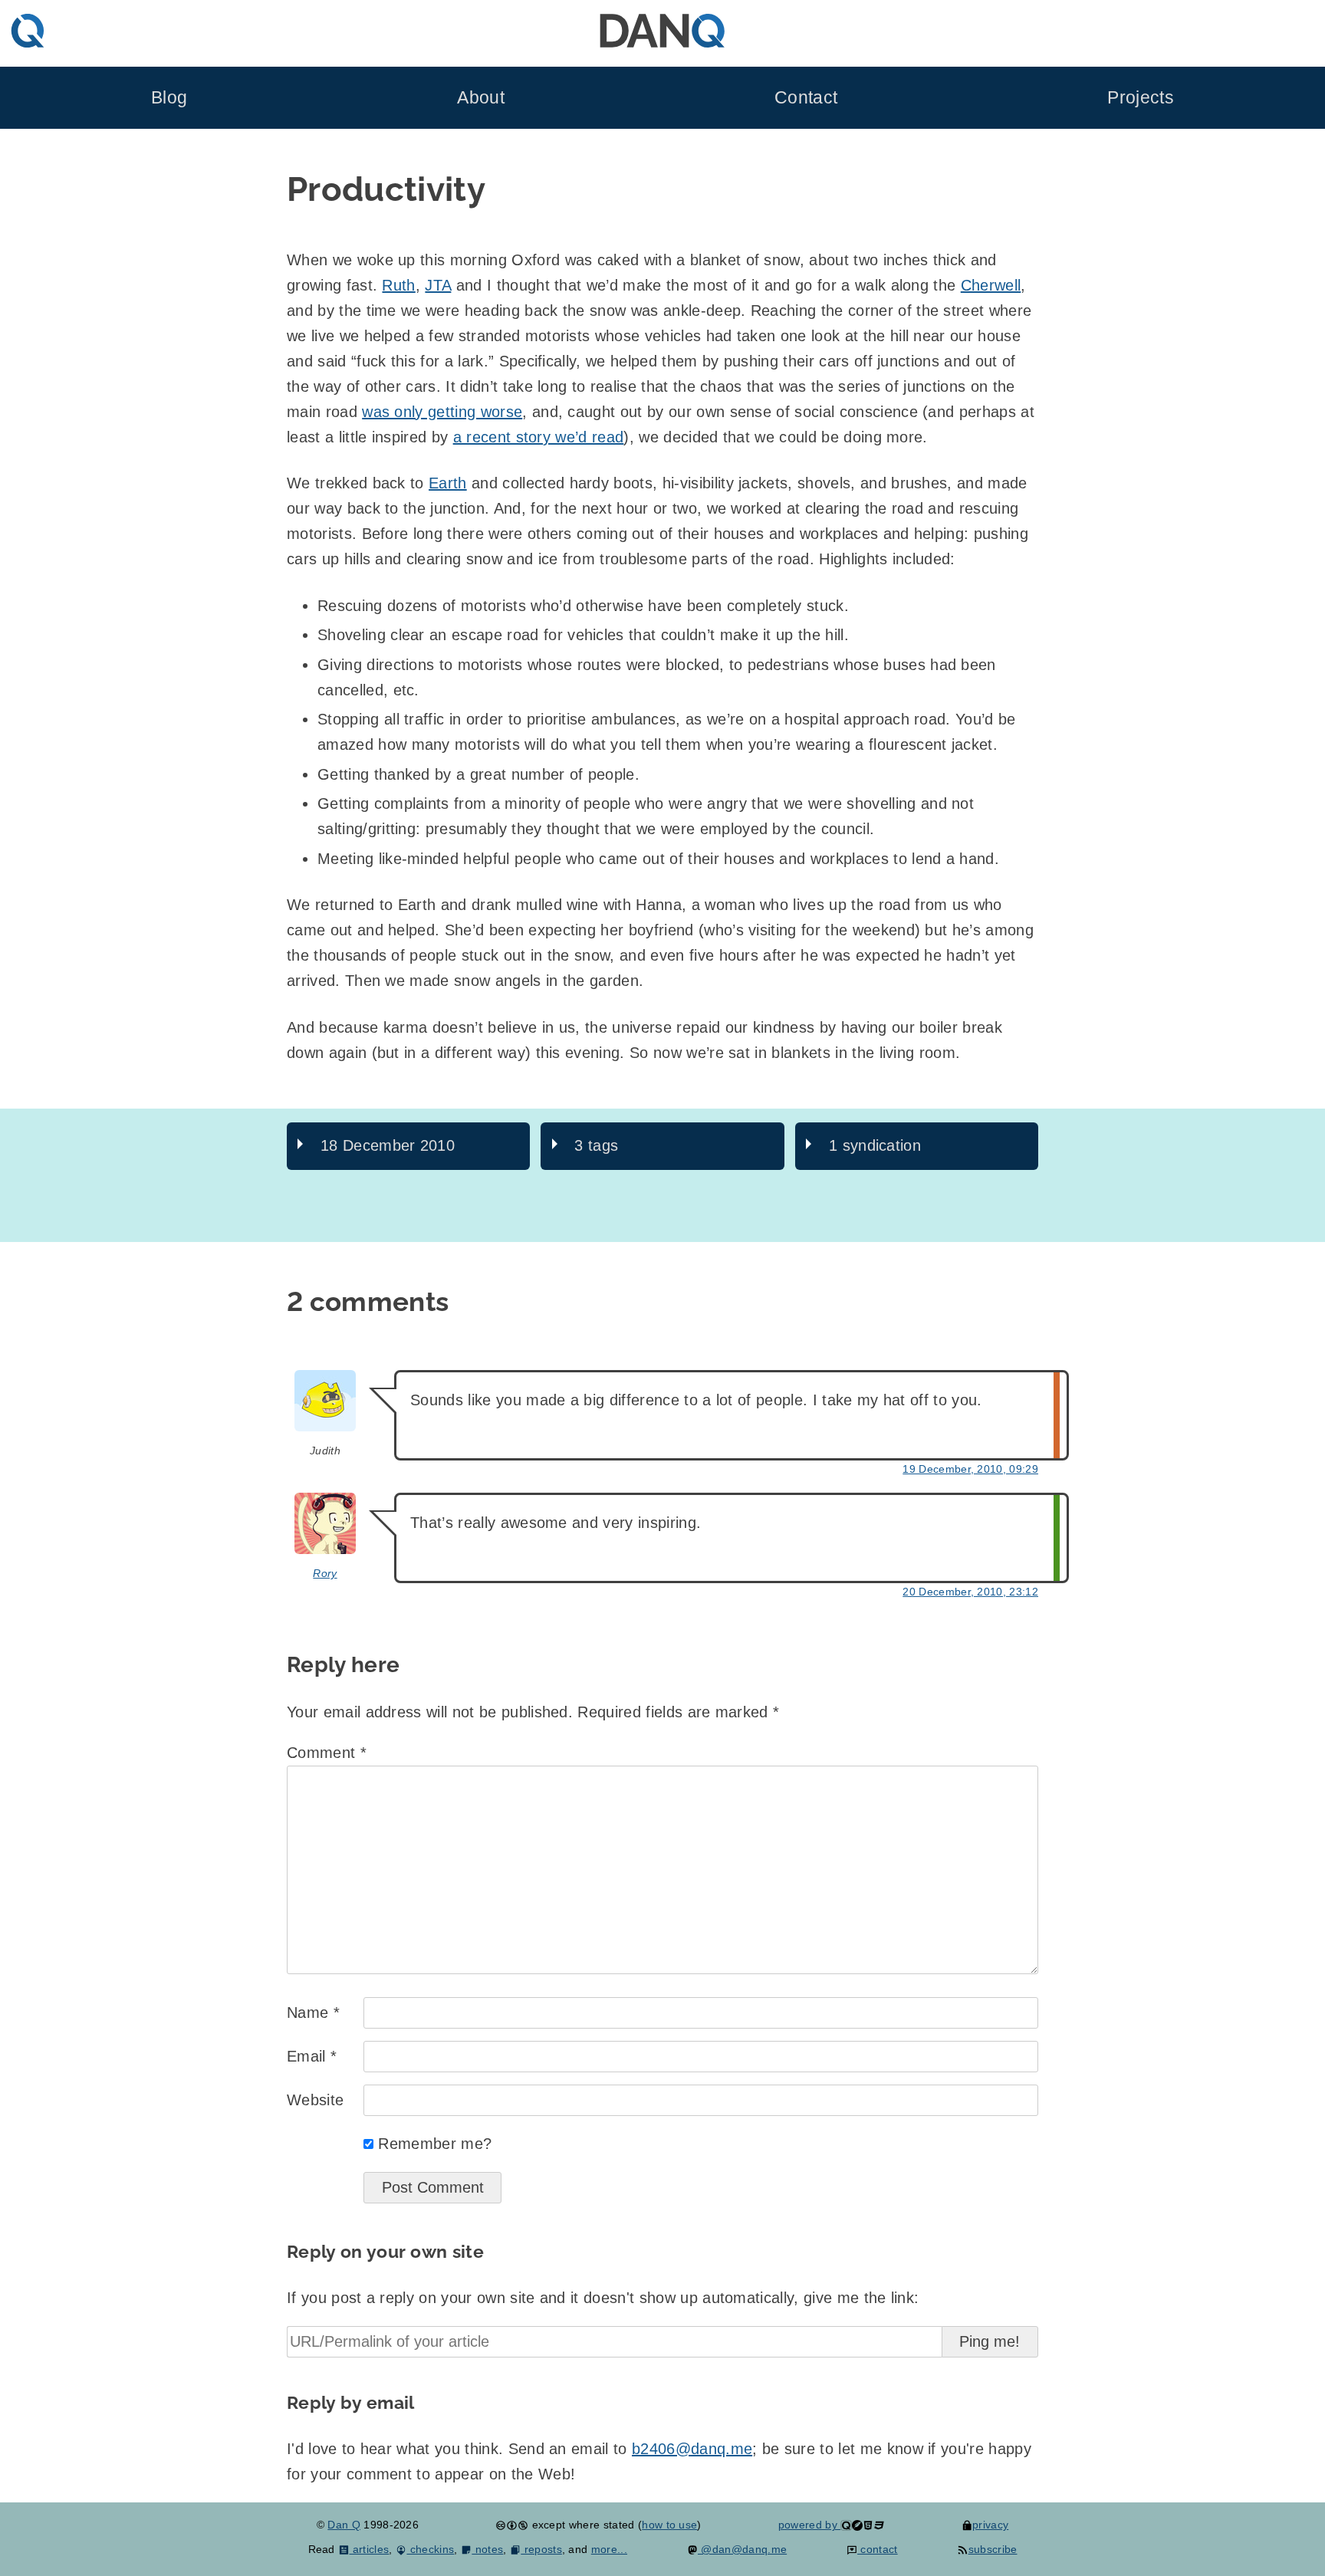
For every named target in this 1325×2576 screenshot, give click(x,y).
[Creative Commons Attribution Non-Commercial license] (512, 2525)
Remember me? (435, 2144)
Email (312, 2056)
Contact (806, 98)
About (481, 98)
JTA (438, 285)
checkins (430, 2549)
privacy (990, 2525)
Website (315, 2100)
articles (369, 2549)
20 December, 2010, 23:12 (970, 1592)
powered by (810, 2525)
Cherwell (991, 285)
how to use (669, 2525)
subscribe (993, 2549)
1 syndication (875, 1145)
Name (313, 2013)
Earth (448, 483)
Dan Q (344, 2525)
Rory (325, 1573)
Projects (1141, 98)
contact (878, 2549)
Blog (169, 98)
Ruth (398, 285)
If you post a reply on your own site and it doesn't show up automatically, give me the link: (603, 2298)
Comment (327, 1753)
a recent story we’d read (539, 437)
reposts (541, 2549)
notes (487, 2549)
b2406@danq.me (692, 2449)
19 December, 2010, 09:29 (970, 1469)
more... (609, 2549)
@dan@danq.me (742, 2549)
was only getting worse (442, 412)
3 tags (596, 1145)
